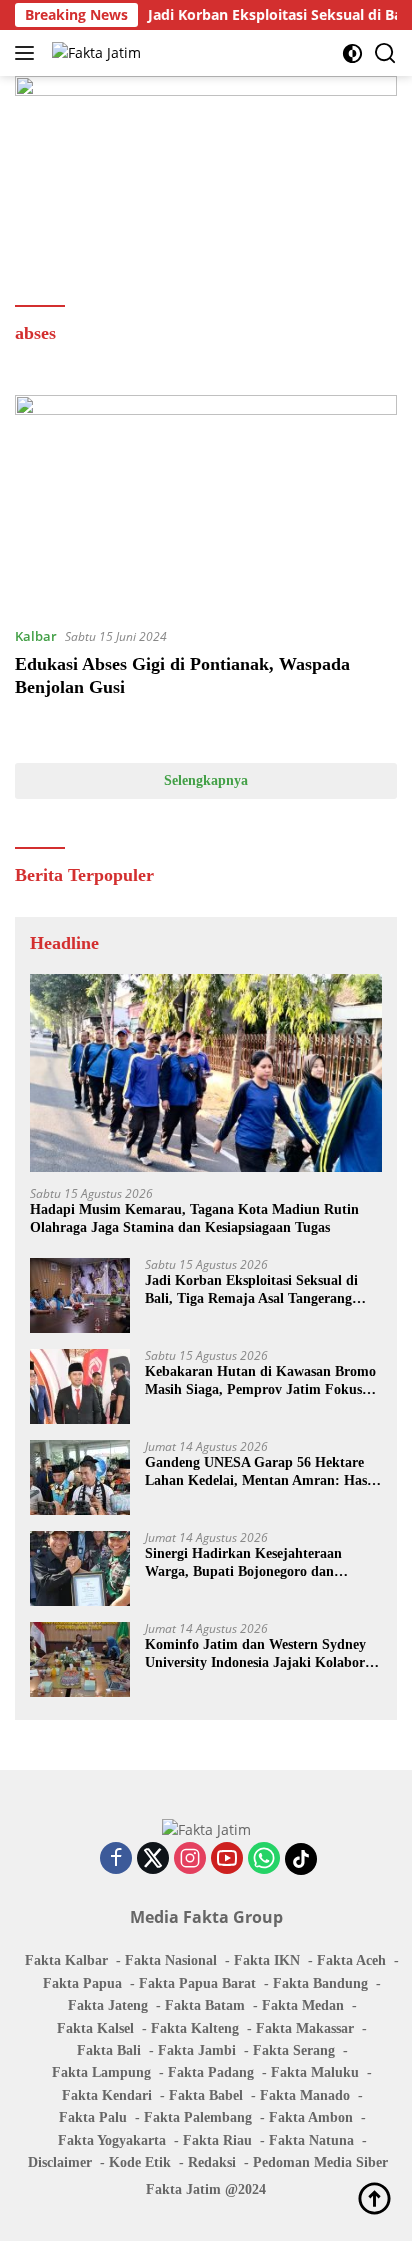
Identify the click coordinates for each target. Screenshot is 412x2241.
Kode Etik (140, 2162)
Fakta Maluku (315, 2072)
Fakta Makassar (305, 2028)
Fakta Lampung (101, 2072)
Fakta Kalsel (95, 2028)
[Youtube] (227, 1859)
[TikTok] (301, 1859)
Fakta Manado (305, 2095)
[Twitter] (153, 1859)
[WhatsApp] (264, 1859)
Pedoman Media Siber (320, 2162)
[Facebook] (116, 1859)
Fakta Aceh (351, 1960)
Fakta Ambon (311, 2117)
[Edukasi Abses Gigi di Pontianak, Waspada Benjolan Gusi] (206, 502)
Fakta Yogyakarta (112, 2140)
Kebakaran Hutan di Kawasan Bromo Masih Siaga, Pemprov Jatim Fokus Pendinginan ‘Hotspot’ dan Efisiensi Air (260, 1381)
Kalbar (36, 636)
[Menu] (28, 53)
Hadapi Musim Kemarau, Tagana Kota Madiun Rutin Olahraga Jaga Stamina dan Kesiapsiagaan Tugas (194, 1218)
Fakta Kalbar (66, 1960)
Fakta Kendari (107, 2095)
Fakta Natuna (311, 2140)
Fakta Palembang (198, 2117)
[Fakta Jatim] (94, 52)
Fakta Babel (206, 2095)
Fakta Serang (294, 2050)
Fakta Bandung (320, 1983)
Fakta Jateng (108, 2005)
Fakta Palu (93, 2117)
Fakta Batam (205, 2005)
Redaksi (212, 2162)
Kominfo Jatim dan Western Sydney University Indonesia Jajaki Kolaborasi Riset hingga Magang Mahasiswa (263, 1654)
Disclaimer (60, 2162)
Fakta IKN (267, 1960)
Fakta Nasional (171, 1960)
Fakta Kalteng (195, 2028)
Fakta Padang (211, 2072)
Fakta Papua (82, 1983)
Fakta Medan (303, 2005)
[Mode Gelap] (352, 53)
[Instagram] (190, 1859)
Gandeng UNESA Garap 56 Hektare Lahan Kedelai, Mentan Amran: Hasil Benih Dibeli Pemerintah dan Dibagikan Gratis (260, 1472)
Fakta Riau (217, 2140)
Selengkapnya (206, 780)
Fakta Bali (109, 2050)
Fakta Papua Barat (197, 1983)
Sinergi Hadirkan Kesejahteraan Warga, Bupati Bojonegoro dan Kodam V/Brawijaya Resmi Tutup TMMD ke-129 (248, 1563)
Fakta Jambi (197, 2050)
